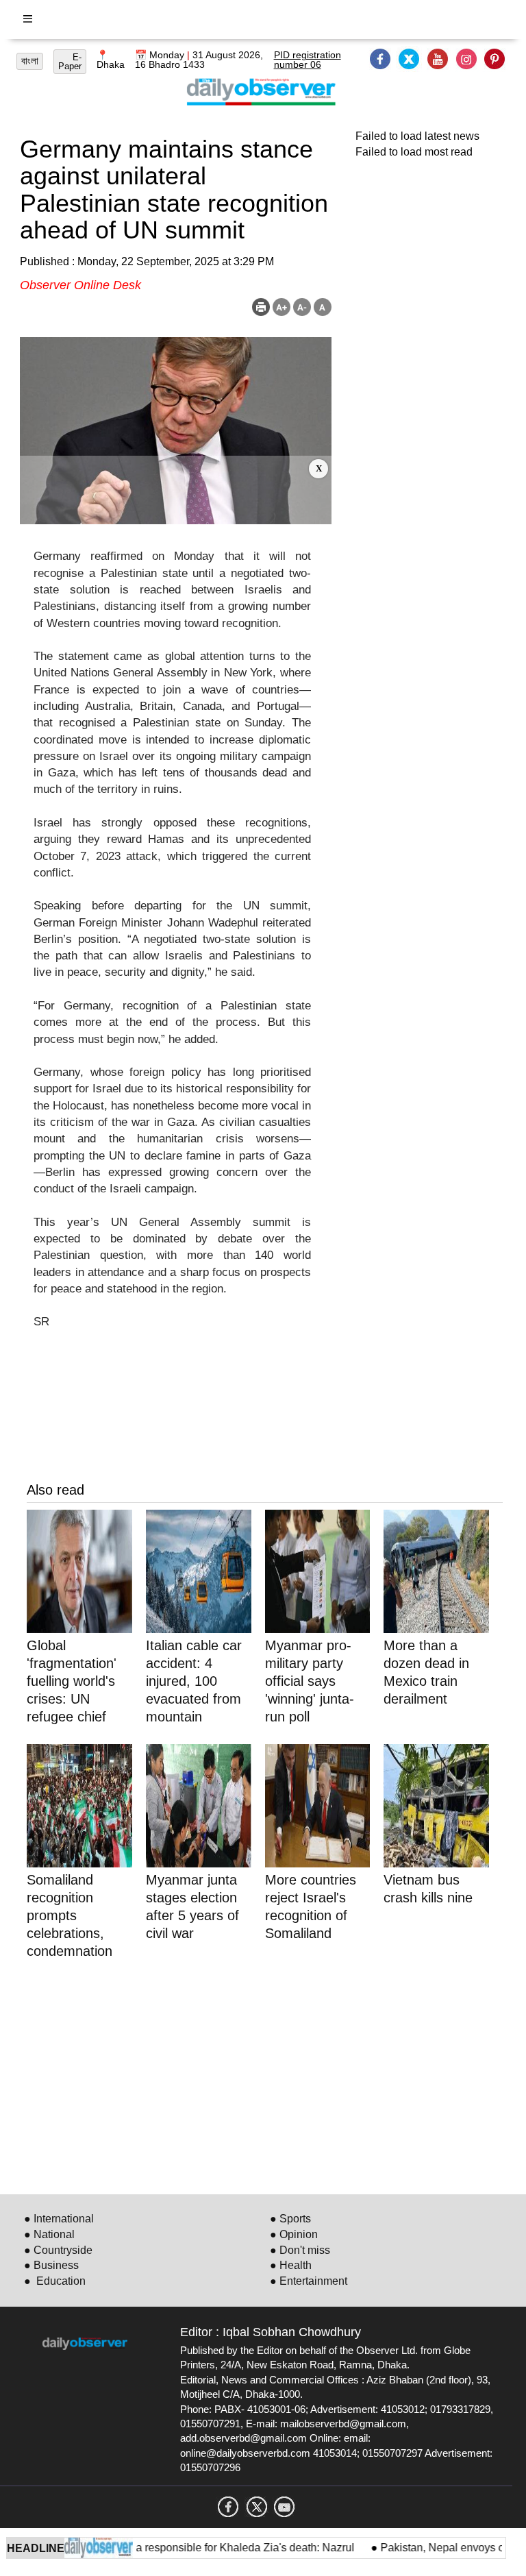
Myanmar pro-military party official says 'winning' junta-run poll (310, 1681)
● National (49, 2234)
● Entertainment (309, 2281)
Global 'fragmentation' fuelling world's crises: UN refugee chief (72, 1681)
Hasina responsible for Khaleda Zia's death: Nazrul (206, 2548)
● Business (51, 2265)
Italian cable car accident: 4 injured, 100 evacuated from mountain (194, 1681)
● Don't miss (300, 2250)
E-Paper (70, 62)
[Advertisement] (176, 490)
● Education (55, 2281)
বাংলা (30, 61)
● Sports (290, 2219)
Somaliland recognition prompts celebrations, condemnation (70, 1915)
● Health (291, 2265)
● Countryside (58, 2250)
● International (59, 2219)
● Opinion (294, 2234)
